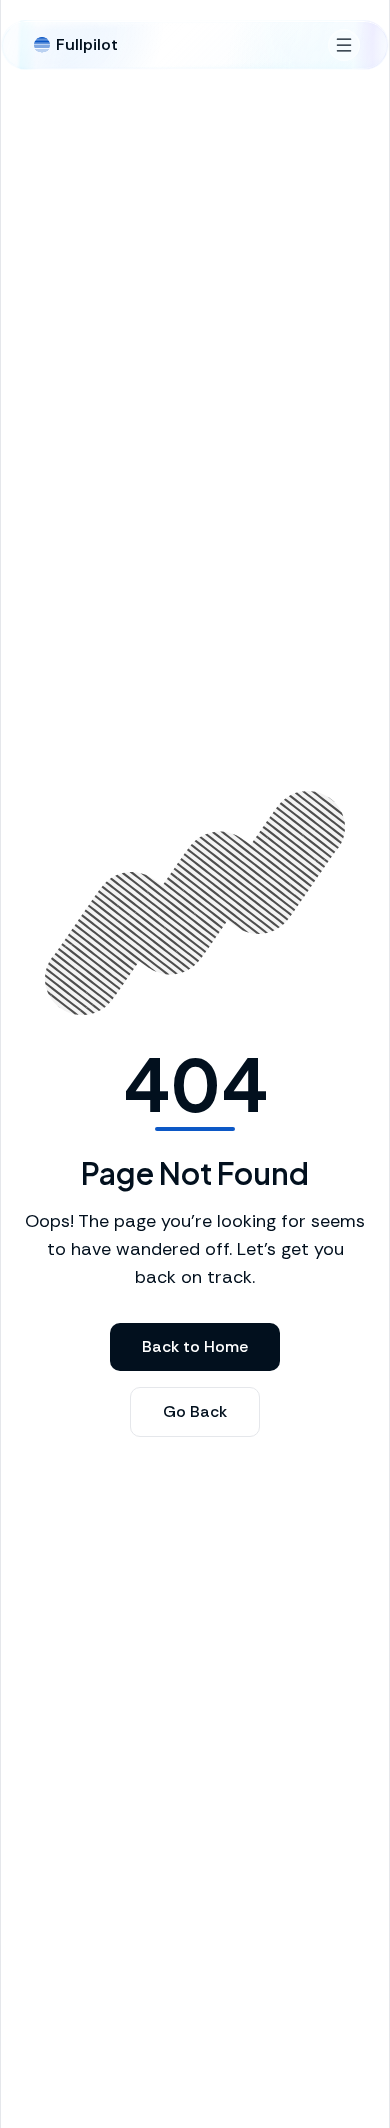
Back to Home (195, 1346)
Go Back (195, 1411)
